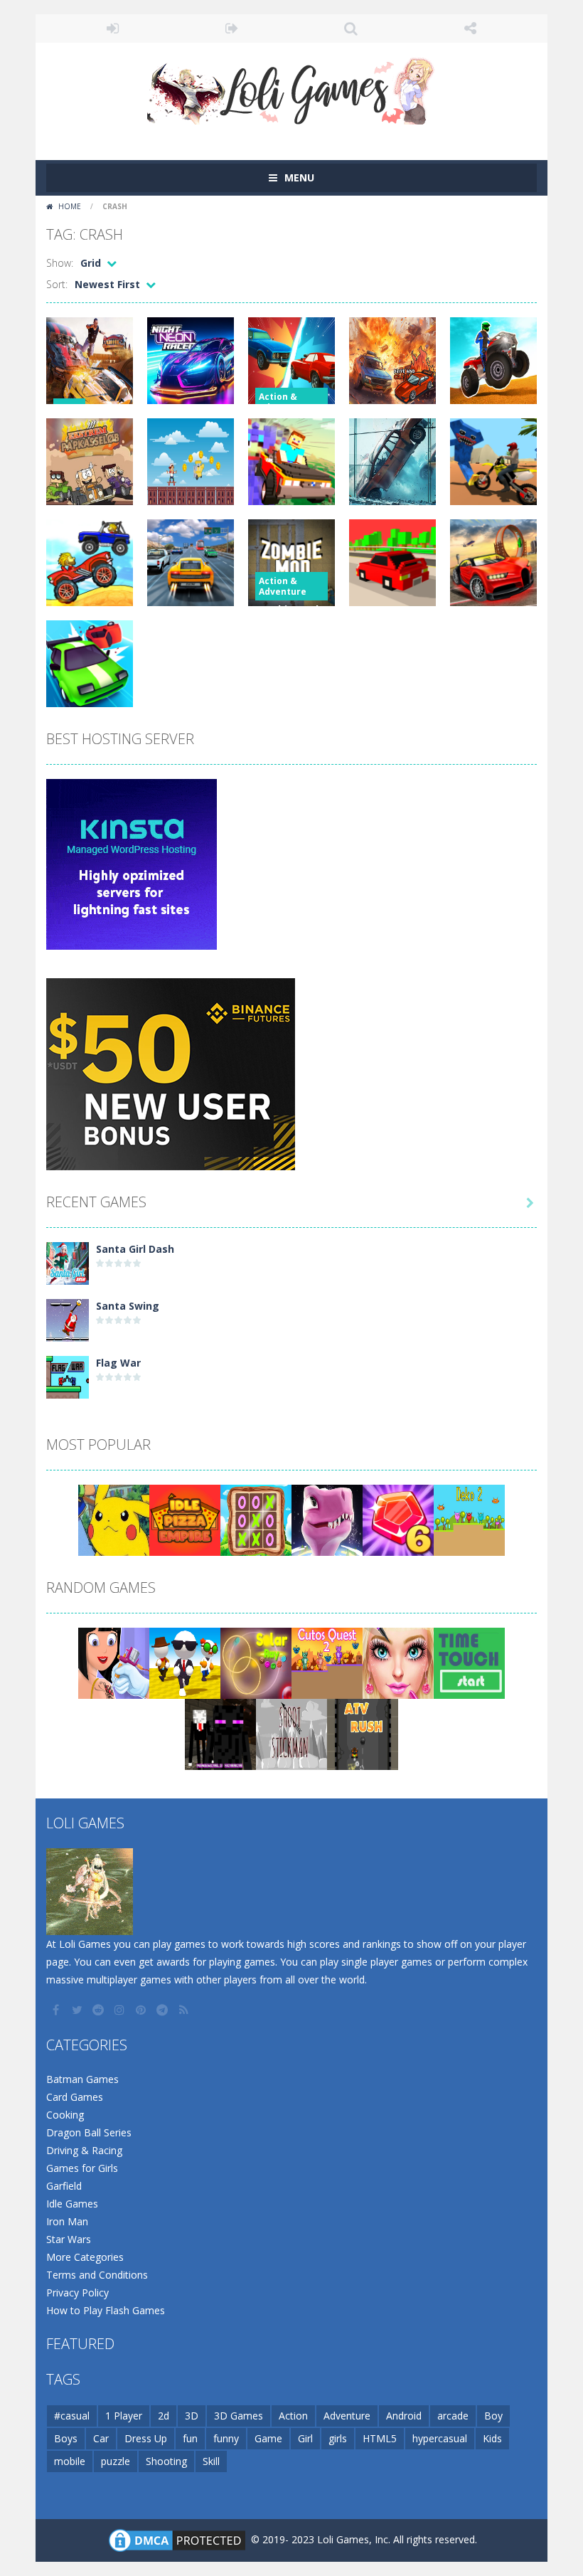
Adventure (347, 2416)
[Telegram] (164, 2010)
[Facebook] (57, 2010)
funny (226, 2438)
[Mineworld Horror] (220, 1733)
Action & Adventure (283, 402)
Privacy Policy (77, 2293)
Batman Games (82, 2079)
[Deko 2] (469, 1519)
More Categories (85, 2257)
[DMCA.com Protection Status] (177, 2539)
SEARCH (351, 28)
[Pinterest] (142, 2010)
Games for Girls (82, 2168)
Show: (60, 263)
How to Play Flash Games (106, 2310)
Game (268, 2438)
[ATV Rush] (363, 1733)
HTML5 (380, 2438)
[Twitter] (78, 2010)
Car (101, 2438)
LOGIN (113, 28)
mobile (70, 2461)
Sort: (57, 284)
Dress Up (146, 2438)
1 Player (124, 2416)
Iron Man (67, 2221)
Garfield (64, 2186)
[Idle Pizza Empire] (185, 1519)
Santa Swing (128, 1306)
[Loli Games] (292, 88)
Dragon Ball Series (89, 2132)
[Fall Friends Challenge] (185, 1662)
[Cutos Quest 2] (327, 1662)
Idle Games (72, 2204)
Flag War (118, 1363)
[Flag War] (68, 1376)
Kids (492, 2438)
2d (164, 2416)
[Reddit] (100, 2010)
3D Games (239, 2416)
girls (338, 2438)
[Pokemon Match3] (114, 1519)
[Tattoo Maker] (114, 1662)
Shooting (166, 2461)
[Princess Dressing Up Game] (398, 1662)
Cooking (65, 2115)
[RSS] (185, 2010)
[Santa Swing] (68, 1319)
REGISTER (232, 28)
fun (190, 2438)
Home (70, 206)
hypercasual (440, 2438)
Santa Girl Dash (135, 1249)
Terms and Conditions (97, 2275)
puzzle (116, 2461)
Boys (66, 2438)
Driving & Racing (84, 2150)
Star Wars (69, 2239)
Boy (493, 2416)
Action (293, 2416)
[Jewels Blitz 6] (398, 1519)
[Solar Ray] (256, 1662)
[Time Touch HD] (469, 1662)
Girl (305, 2438)
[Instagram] (121, 2010)
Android (404, 2416)
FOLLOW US (471, 28)
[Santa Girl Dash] (68, 1262)
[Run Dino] (327, 1519)
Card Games (75, 2097)
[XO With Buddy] (256, 1519)
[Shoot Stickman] (291, 1733)
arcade (453, 2416)
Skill (211, 2461)
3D (192, 2416)
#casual (72, 2416)
